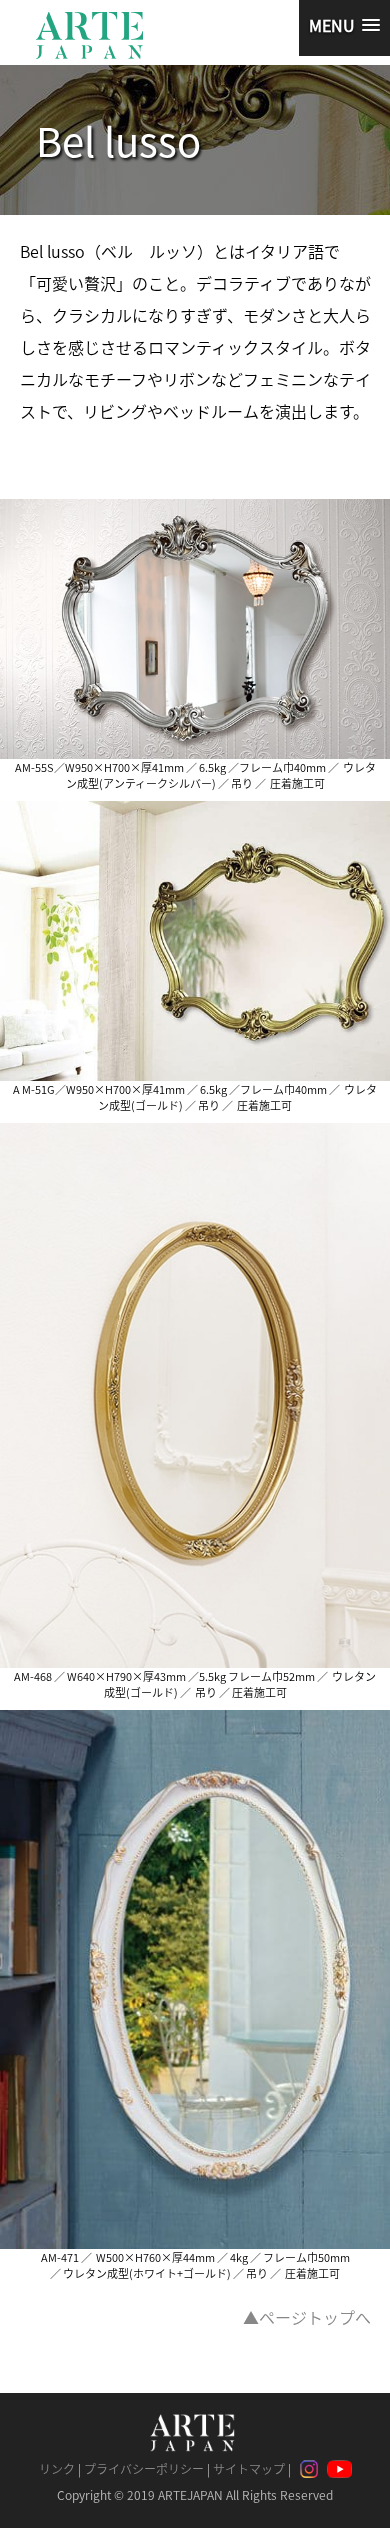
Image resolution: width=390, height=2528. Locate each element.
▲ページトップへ (307, 2317)
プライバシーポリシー (144, 2468)
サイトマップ (249, 2468)
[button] (344, 28)
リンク (57, 2468)
